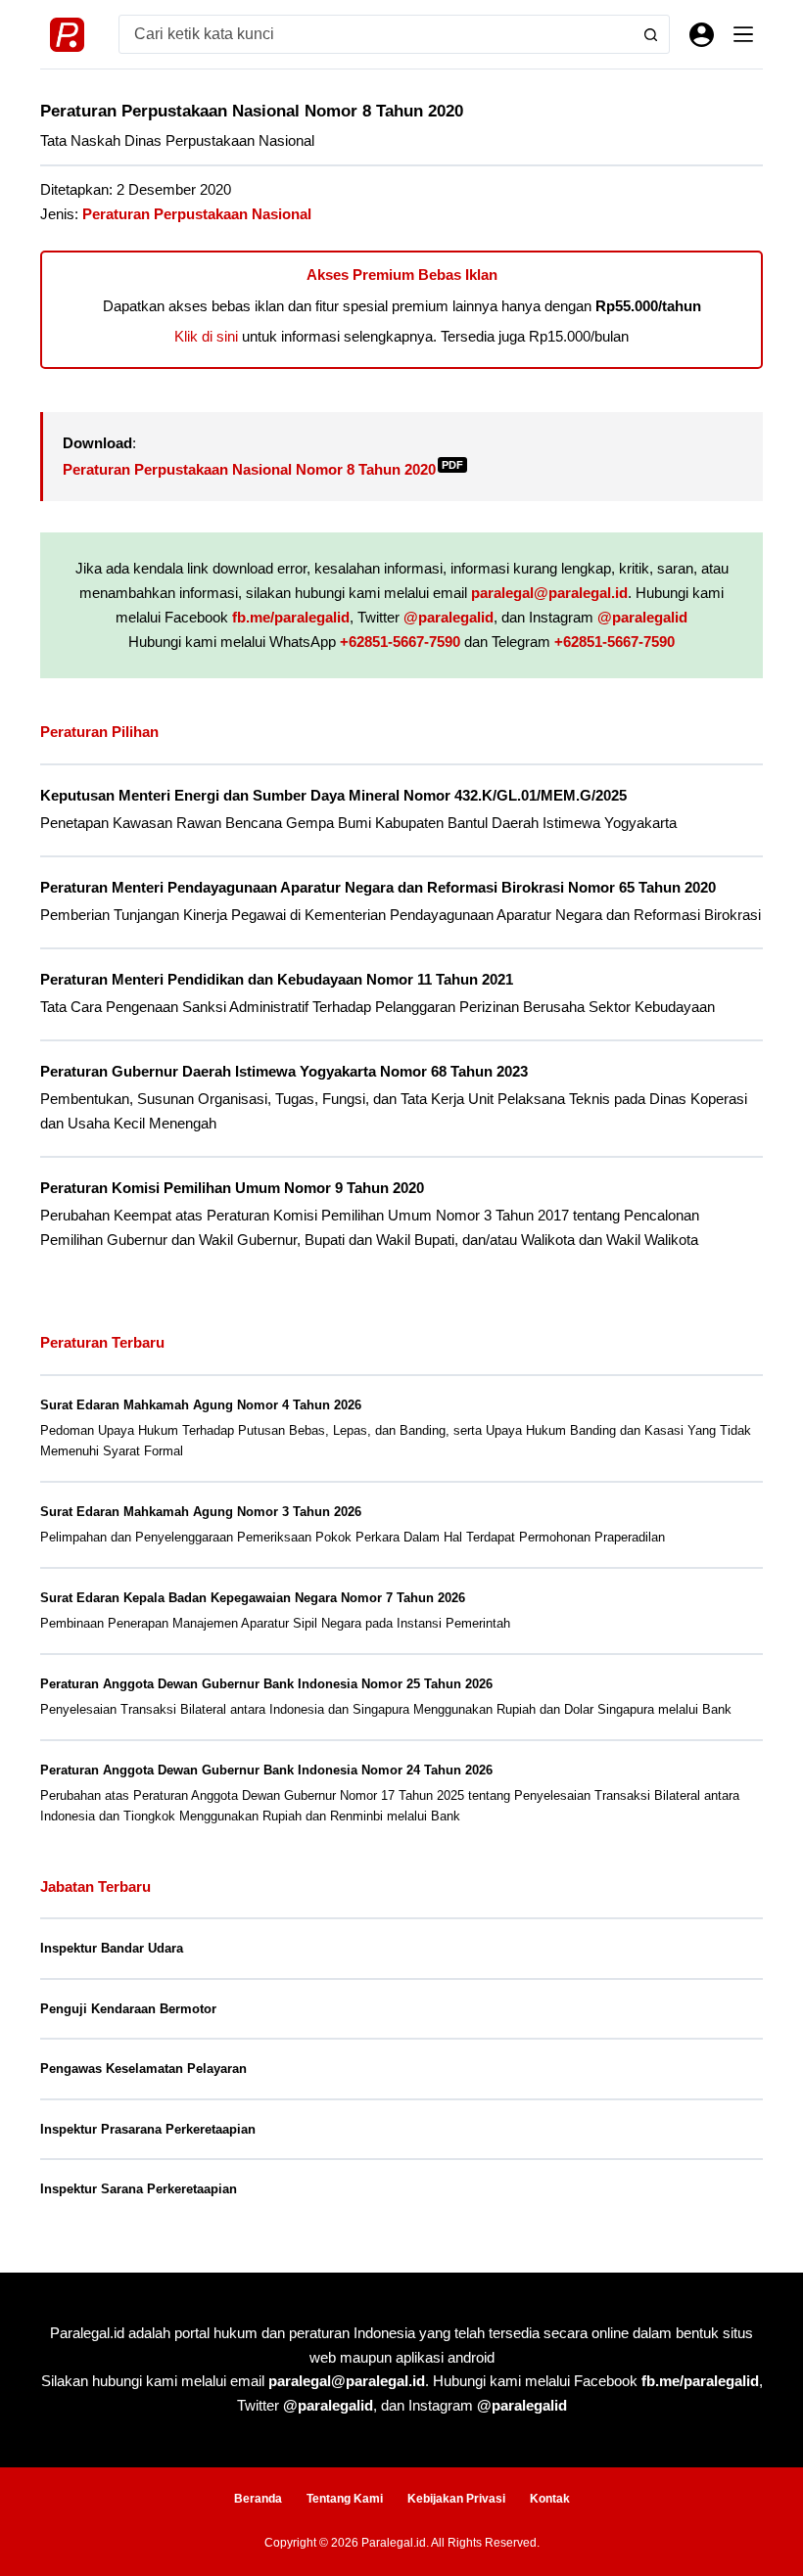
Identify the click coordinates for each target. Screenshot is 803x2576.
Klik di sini (206, 336)
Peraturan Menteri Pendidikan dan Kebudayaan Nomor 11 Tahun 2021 (277, 980)
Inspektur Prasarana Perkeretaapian (148, 2129)
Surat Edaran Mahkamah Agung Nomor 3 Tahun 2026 (201, 1512)
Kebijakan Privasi (456, 2499)
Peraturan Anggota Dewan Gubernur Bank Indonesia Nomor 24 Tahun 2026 (266, 1770)
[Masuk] (702, 35)
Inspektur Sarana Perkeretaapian (139, 2189)
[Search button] (650, 34)
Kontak (550, 2499)
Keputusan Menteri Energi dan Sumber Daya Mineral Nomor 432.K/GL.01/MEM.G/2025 (333, 796)
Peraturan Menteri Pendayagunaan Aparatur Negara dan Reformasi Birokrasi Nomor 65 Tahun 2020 (378, 888)
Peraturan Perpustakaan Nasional (197, 214)
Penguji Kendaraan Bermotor (128, 2009)
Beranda (258, 2499)
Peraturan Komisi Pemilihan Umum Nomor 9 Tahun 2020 (232, 1188)
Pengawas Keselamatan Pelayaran (143, 2069)
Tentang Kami (345, 2499)
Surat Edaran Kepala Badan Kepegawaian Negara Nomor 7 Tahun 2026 (253, 1598)
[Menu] (743, 34)
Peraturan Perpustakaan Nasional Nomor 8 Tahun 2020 (263, 469)
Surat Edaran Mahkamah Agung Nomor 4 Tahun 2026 (201, 1405)
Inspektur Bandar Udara (112, 1948)
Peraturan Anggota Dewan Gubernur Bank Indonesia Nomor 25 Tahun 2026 (266, 1684)
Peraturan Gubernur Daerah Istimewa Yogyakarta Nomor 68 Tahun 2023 (284, 1072)
